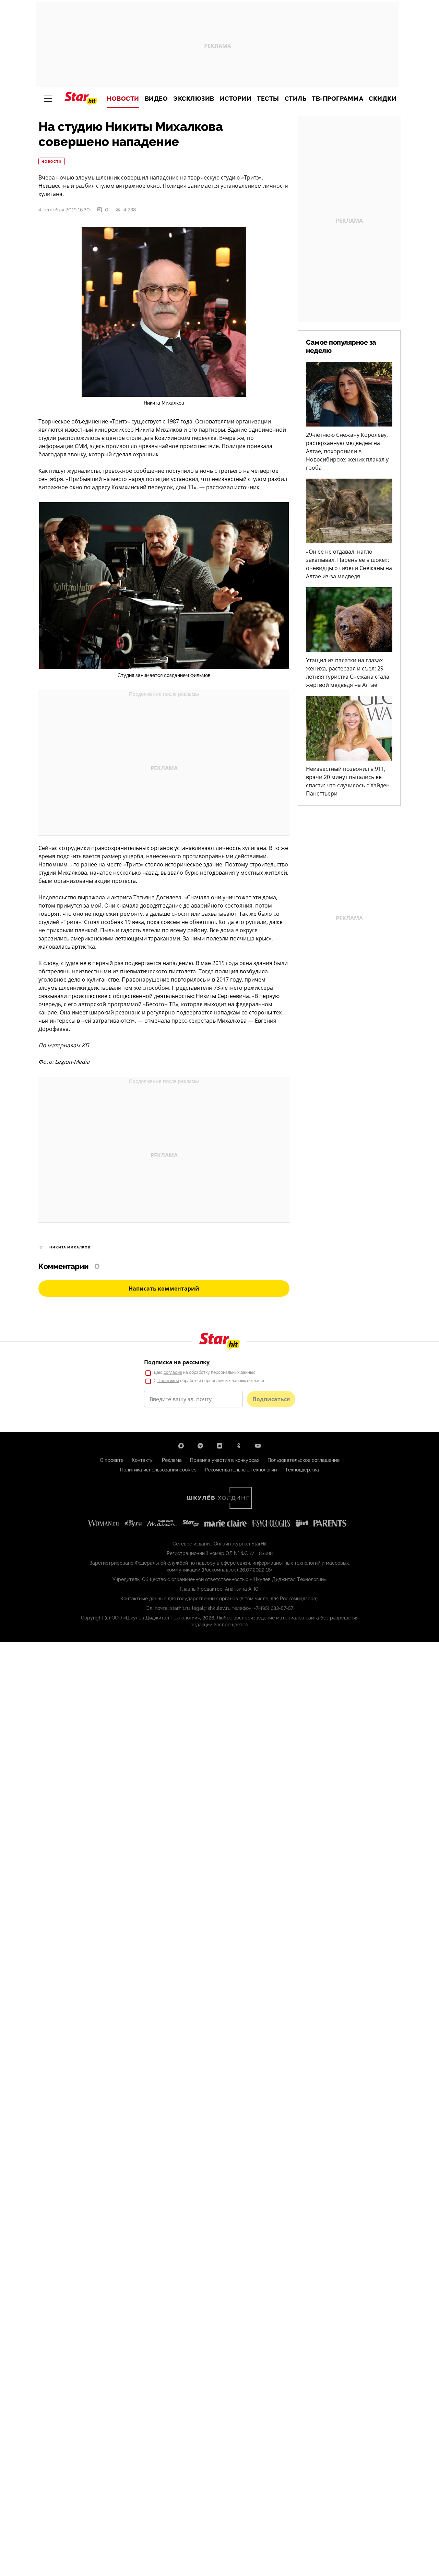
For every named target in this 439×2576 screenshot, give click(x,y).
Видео (156, 99)
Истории (236, 99)
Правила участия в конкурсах (225, 1460)
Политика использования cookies (158, 1470)
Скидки (383, 99)
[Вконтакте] (219, 1446)
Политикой (168, 1381)
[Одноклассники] (239, 1446)
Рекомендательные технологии (241, 1470)
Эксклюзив (194, 99)
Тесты (268, 99)
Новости (123, 99)
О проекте (112, 1460)
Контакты (143, 1460)
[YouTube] (258, 1446)
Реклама (172, 1460)
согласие (173, 1372)
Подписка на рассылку (177, 1362)
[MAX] (181, 1446)
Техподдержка (302, 1470)
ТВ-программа (337, 99)
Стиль (296, 99)
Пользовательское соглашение (304, 1460)
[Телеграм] (200, 1446)
